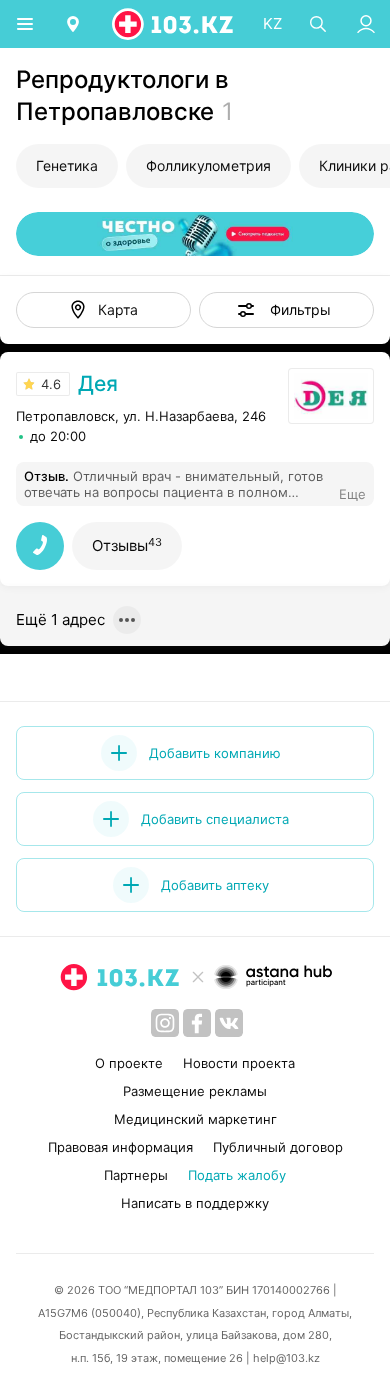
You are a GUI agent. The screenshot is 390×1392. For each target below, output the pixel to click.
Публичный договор (278, 1147)
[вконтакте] (229, 1023)
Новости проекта (239, 1063)
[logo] (174, 24)
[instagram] (165, 1023)
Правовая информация (120, 1147)
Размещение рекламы (195, 1091)
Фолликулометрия (208, 165)
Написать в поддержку (195, 1203)
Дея (98, 383)
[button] (286, 310)
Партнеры (136, 1175)
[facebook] (197, 1023)
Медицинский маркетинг (195, 1119)
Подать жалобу (237, 1175)
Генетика (67, 165)
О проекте (129, 1063)
